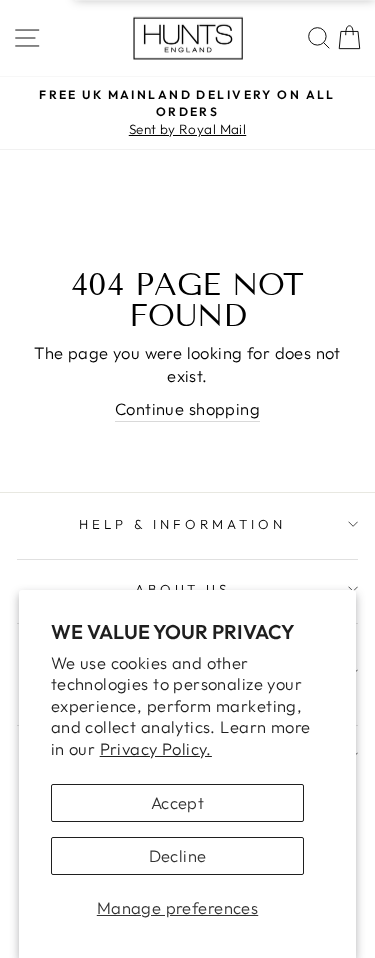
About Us (183, 589)
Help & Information (182, 524)
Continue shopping (187, 408)
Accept (177, 802)
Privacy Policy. (156, 748)
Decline (178, 855)
